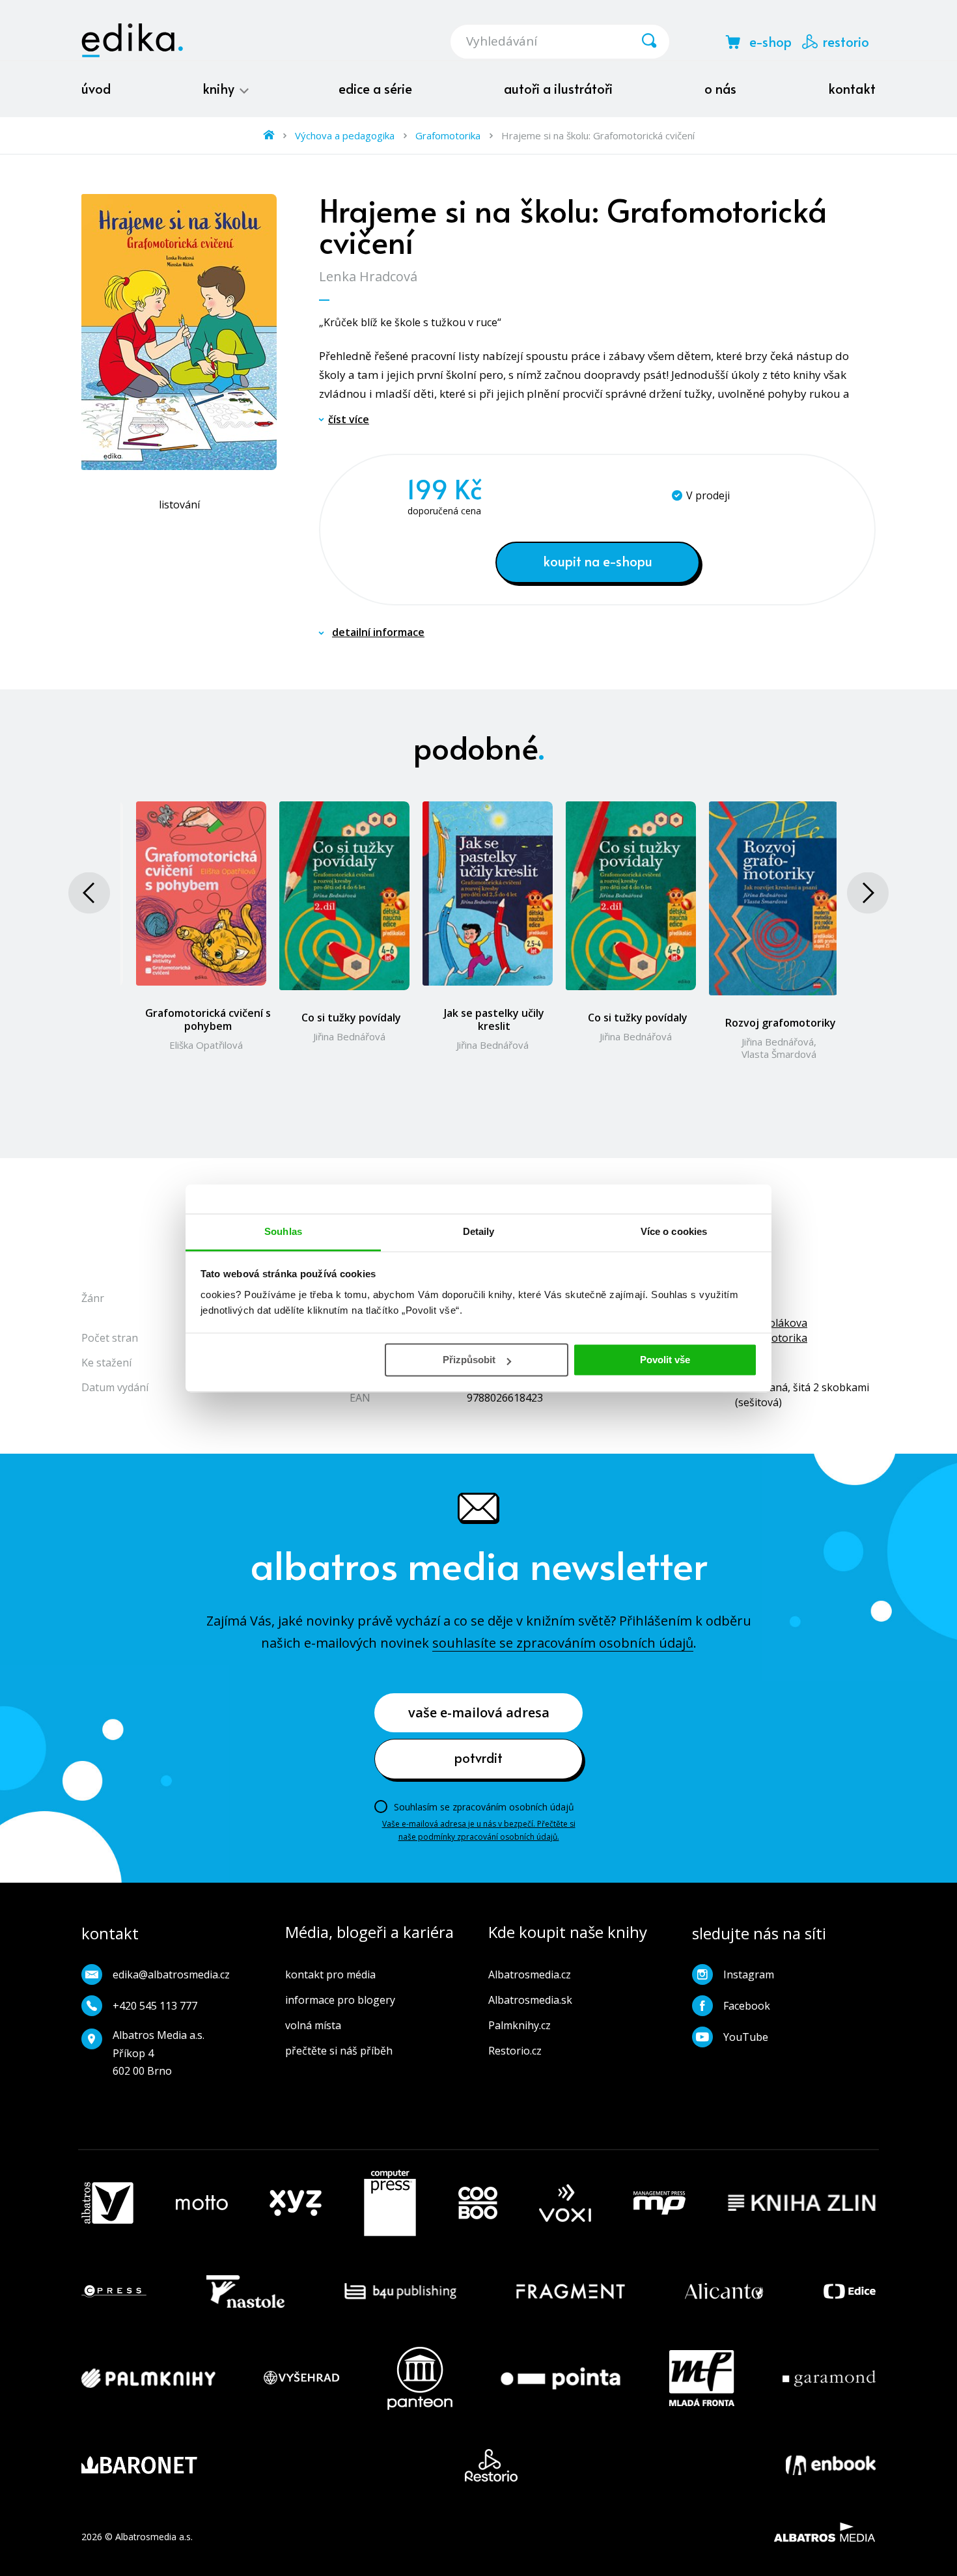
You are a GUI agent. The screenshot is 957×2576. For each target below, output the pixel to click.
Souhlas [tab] (283, 1231)
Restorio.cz (515, 2051)
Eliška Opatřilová (206, 1045)
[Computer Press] (390, 2203)
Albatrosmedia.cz (530, 1974)
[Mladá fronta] (702, 2378)
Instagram (749, 1974)
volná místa (313, 2025)
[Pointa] (561, 2378)
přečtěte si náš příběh (339, 2051)
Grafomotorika (448, 135)
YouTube (746, 2037)
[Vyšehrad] (301, 2378)
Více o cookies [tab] (674, 1231)
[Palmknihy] (148, 2378)
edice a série (375, 89)
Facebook (747, 2006)
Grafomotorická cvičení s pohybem (208, 1019)
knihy (220, 89)
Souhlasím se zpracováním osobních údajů (484, 1807)
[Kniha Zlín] (802, 2203)
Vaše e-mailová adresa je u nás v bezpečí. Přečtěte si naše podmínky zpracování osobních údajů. (479, 1830)
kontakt (852, 89)
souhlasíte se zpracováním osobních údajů (563, 1643)
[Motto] (202, 2203)
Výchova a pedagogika (345, 135)
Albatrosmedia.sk (530, 2000)
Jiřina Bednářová (349, 1036)
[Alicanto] (724, 2292)
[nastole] (245, 2292)
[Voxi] (565, 2203)
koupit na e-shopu (598, 561)
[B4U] (401, 2292)
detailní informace (378, 632)
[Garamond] (829, 2378)
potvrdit (478, 1758)
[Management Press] (659, 2203)
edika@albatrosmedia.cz (171, 1974)
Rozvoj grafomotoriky (781, 1023)
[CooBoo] (478, 2203)
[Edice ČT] (850, 2292)
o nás (720, 89)
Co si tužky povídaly (351, 1018)
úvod (96, 89)
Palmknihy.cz (520, 2025)
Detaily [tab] (479, 1231)
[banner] (132, 40)
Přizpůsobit (469, 1360)
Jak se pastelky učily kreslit (494, 1019)
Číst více (349, 419)
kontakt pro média (330, 1974)
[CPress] (114, 2292)
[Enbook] (831, 2465)
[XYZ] (296, 2203)
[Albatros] (107, 2203)
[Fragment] (571, 2292)
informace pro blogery (340, 2000)
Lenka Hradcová (368, 276)
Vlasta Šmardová (779, 1054)
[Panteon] (420, 2378)
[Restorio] (491, 2465)
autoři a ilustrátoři (558, 89)
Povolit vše (665, 1360)
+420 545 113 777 (155, 2006)
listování (179, 505)
